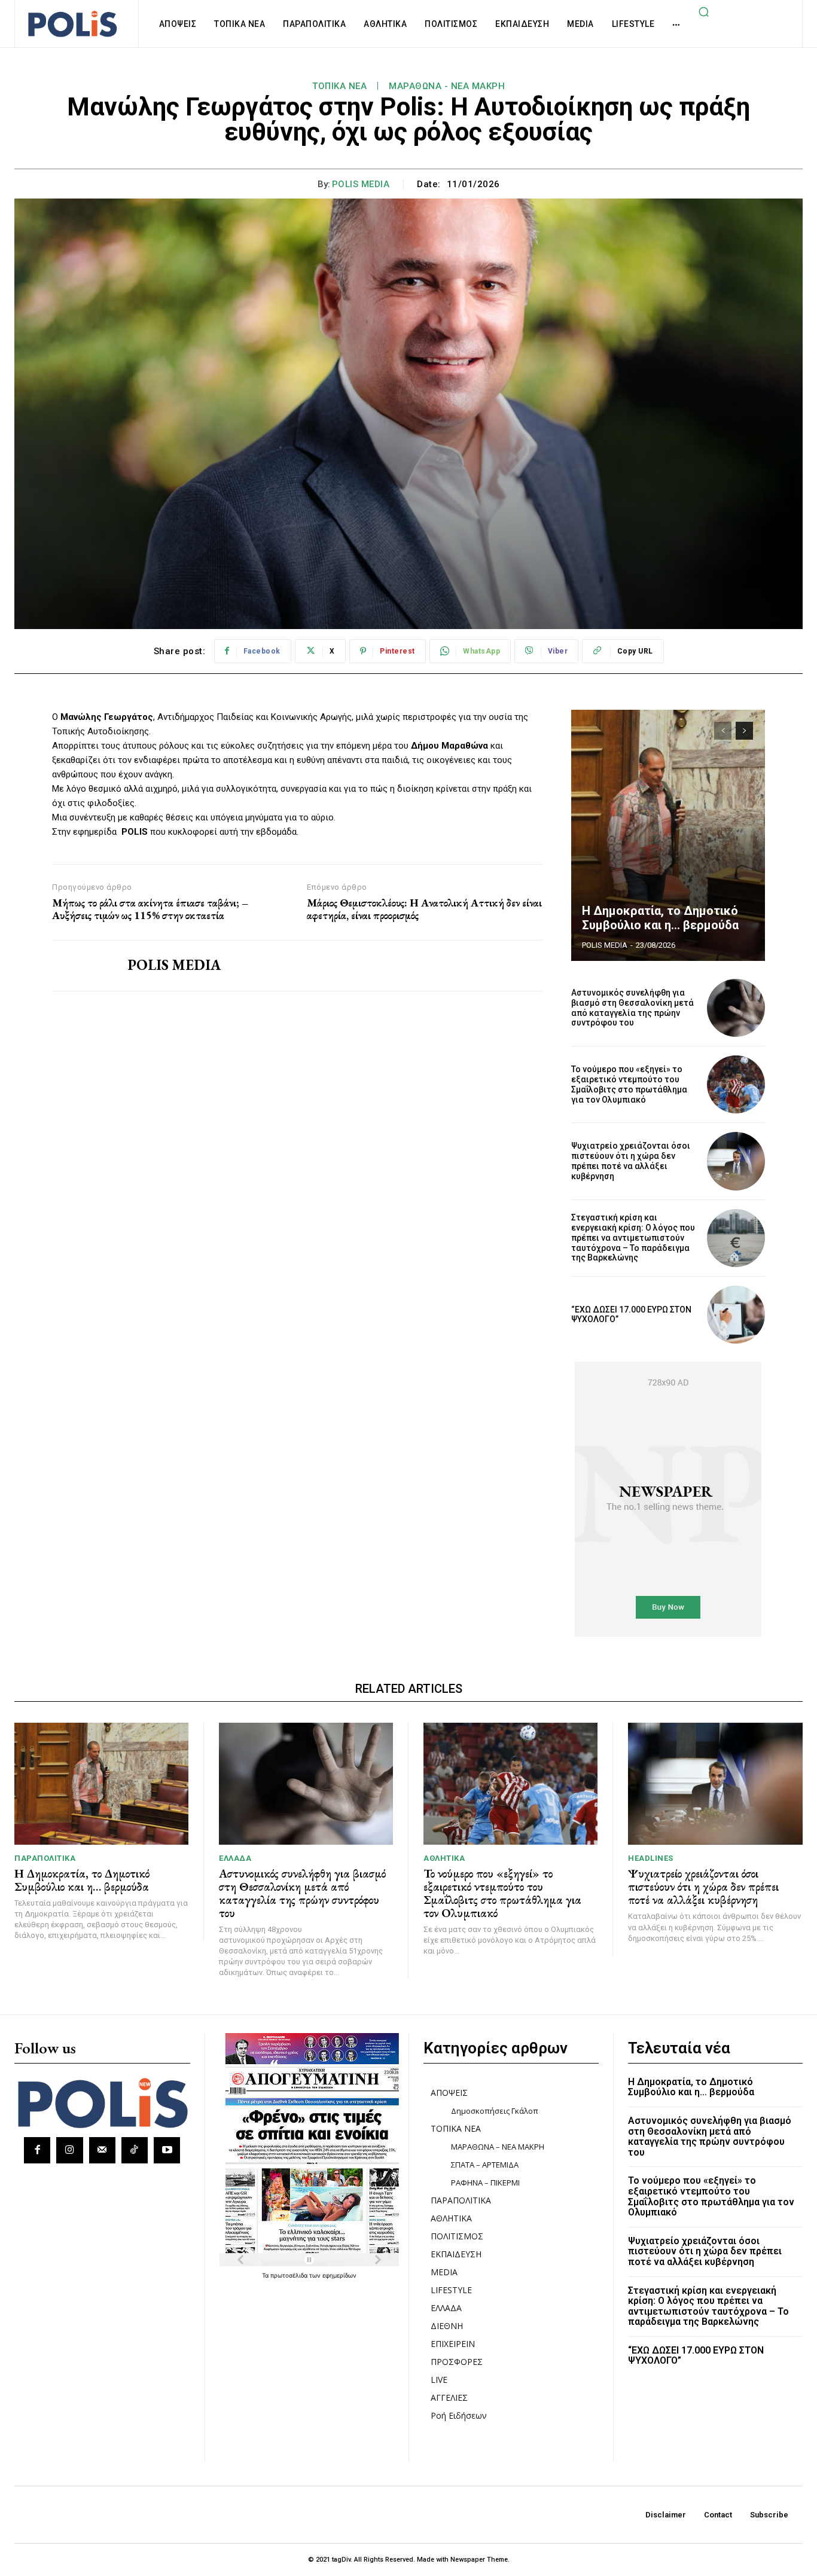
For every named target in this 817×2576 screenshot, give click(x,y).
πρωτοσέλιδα (290, 2275)
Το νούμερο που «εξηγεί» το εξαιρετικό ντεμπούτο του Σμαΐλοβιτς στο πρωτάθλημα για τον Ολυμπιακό (629, 1084)
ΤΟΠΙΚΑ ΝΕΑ (339, 86)
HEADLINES (651, 1858)
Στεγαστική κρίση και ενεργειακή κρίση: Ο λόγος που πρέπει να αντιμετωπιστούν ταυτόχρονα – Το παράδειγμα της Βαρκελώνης (633, 1237)
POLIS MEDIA (361, 184)
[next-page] (744, 731)
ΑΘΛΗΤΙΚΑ (444, 1858)
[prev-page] (723, 731)
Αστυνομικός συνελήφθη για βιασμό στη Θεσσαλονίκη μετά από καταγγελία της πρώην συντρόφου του (632, 1008)
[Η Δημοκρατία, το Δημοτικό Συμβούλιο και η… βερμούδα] (668, 835)
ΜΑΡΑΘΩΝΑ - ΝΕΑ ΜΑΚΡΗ (447, 86)
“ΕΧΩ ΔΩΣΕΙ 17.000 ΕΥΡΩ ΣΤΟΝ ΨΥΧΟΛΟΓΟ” (631, 1315)
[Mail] (102, 2150)
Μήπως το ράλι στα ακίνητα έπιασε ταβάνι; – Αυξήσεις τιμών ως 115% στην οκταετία (150, 909)
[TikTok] (135, 2150)
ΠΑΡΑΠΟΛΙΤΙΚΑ (45, 1858)
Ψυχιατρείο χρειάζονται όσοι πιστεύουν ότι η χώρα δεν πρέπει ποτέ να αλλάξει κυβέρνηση (631, 1161)
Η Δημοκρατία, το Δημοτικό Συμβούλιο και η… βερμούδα (660, 918)
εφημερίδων (339, 2275)
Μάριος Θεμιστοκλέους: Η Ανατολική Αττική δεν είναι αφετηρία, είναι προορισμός (424, 909)
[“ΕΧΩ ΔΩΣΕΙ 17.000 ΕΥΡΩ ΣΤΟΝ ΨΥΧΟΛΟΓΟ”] (736, 1315)
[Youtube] (167, 2150)
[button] (703, 11)
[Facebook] (37, 2150)
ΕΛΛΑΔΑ (235, 1858)
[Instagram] (69, 2150)
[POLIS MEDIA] (81, 966)
